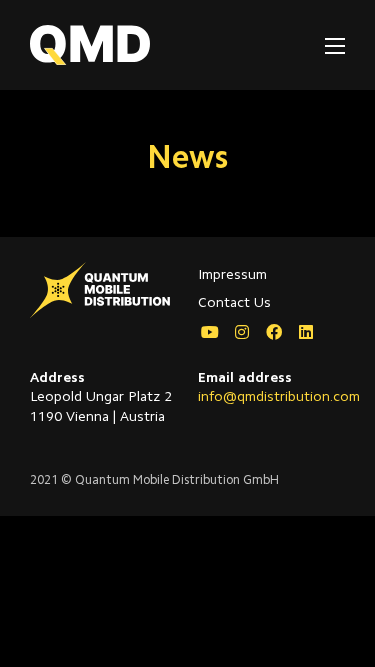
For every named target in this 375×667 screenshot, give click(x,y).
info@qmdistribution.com (279, 398)
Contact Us (234, 304)
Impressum (232, 276)
